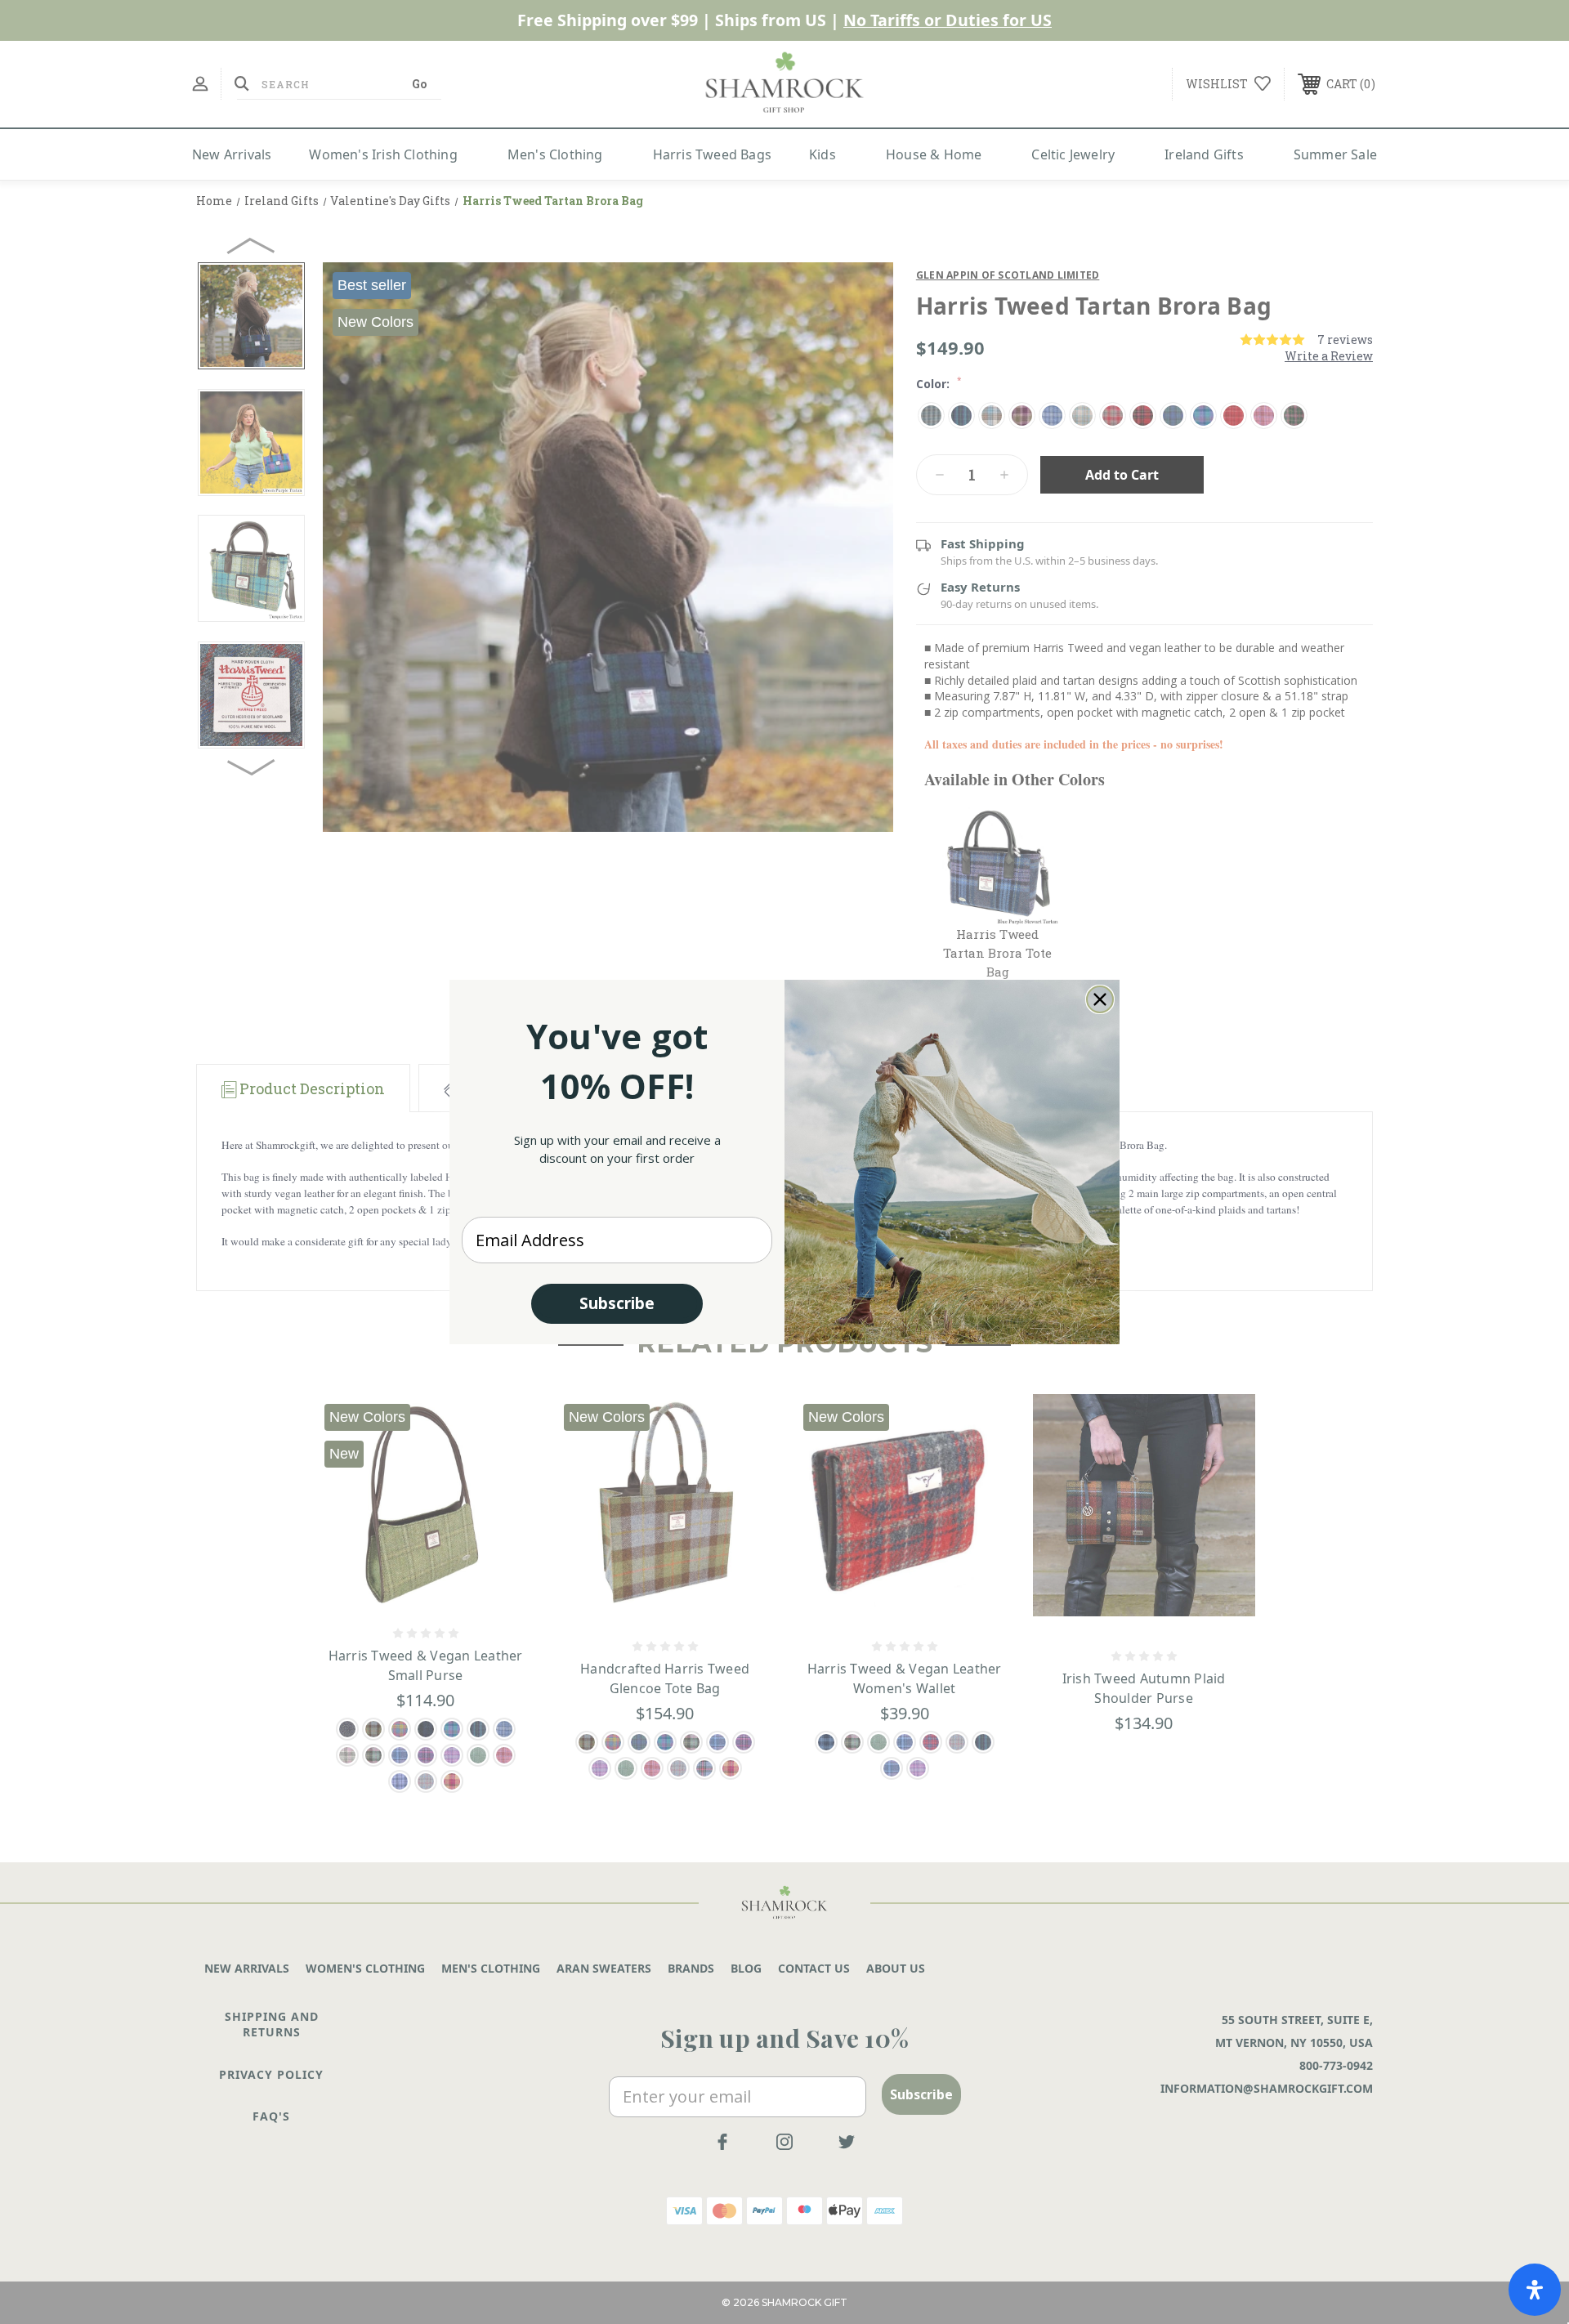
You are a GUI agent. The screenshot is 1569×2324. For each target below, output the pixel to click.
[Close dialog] (1100, 999)
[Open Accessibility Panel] (1535, 2290)
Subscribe (617, 1303)
